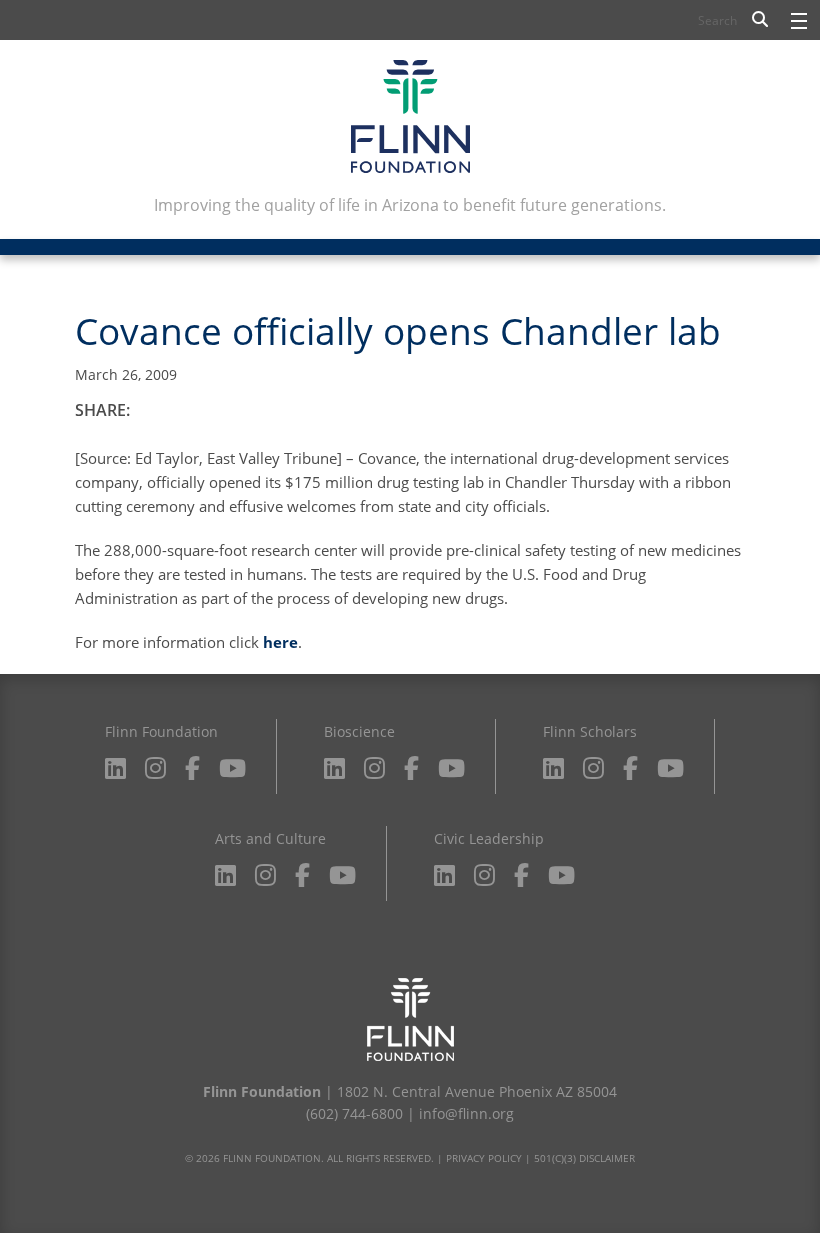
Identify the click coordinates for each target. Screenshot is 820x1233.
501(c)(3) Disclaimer (584, 1158)
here (280, 642)
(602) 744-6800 (354, 1113)
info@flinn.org (466, 1113)
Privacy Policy (484, 1158)
